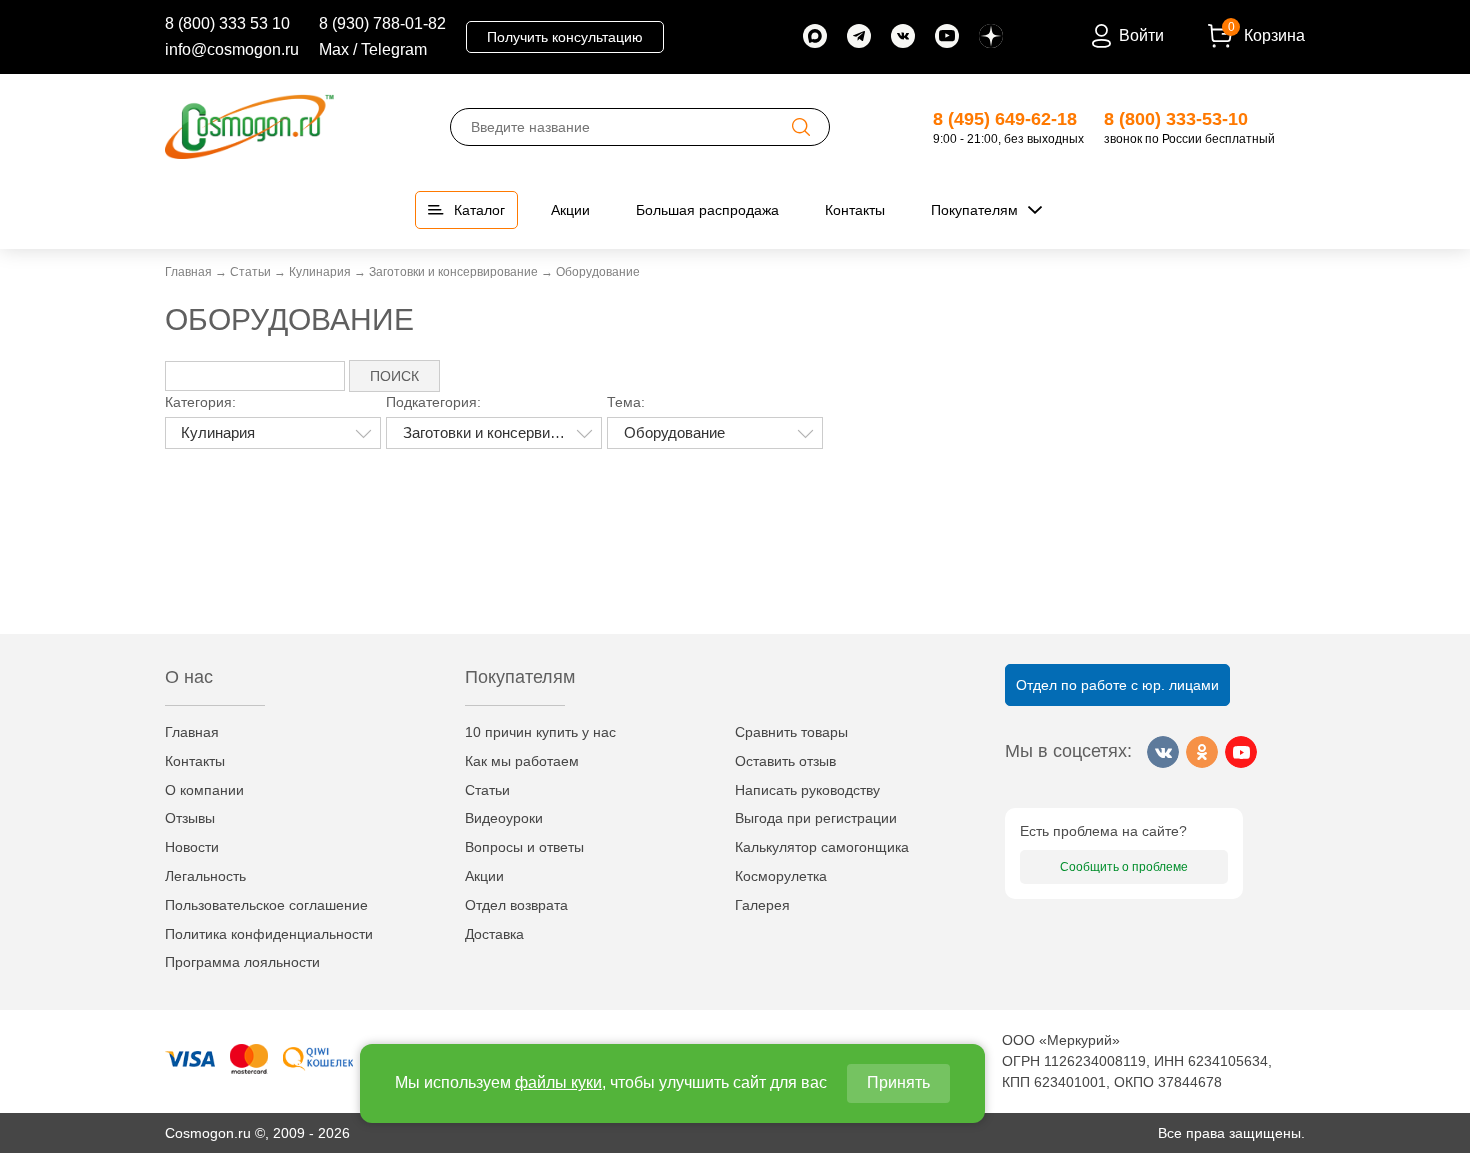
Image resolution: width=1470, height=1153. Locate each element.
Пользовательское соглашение (266, 905)
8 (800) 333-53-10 (1176, 119)
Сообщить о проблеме (1124, 867)
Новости (192, 847)
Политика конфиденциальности (269, 934)
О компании (204, 790)
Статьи (487, 790)
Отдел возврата (516, 905)
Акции (484, 876)
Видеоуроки (504, 818)
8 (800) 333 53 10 (227, 23)
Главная (192, 732)
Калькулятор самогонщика (822, 847)
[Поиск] (801, 127)
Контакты (195, 761)
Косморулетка (781, 876)
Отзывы (190, 818)
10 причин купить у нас (540, 732)
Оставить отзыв (785, 761)
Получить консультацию (565, 37)
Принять (898, 1082)
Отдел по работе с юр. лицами (1117, 685)
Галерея (762, 905)
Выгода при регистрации (816, 818)
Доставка (494, 934)
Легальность (205, 876)
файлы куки (558, 1082)
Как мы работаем (522, 761)
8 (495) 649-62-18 (1005, 119)
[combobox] (273, 433)
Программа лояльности (242, 962)
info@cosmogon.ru (232, 49)
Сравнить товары (791, 732)
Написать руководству (807, 790)
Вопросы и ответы (524, 847)
